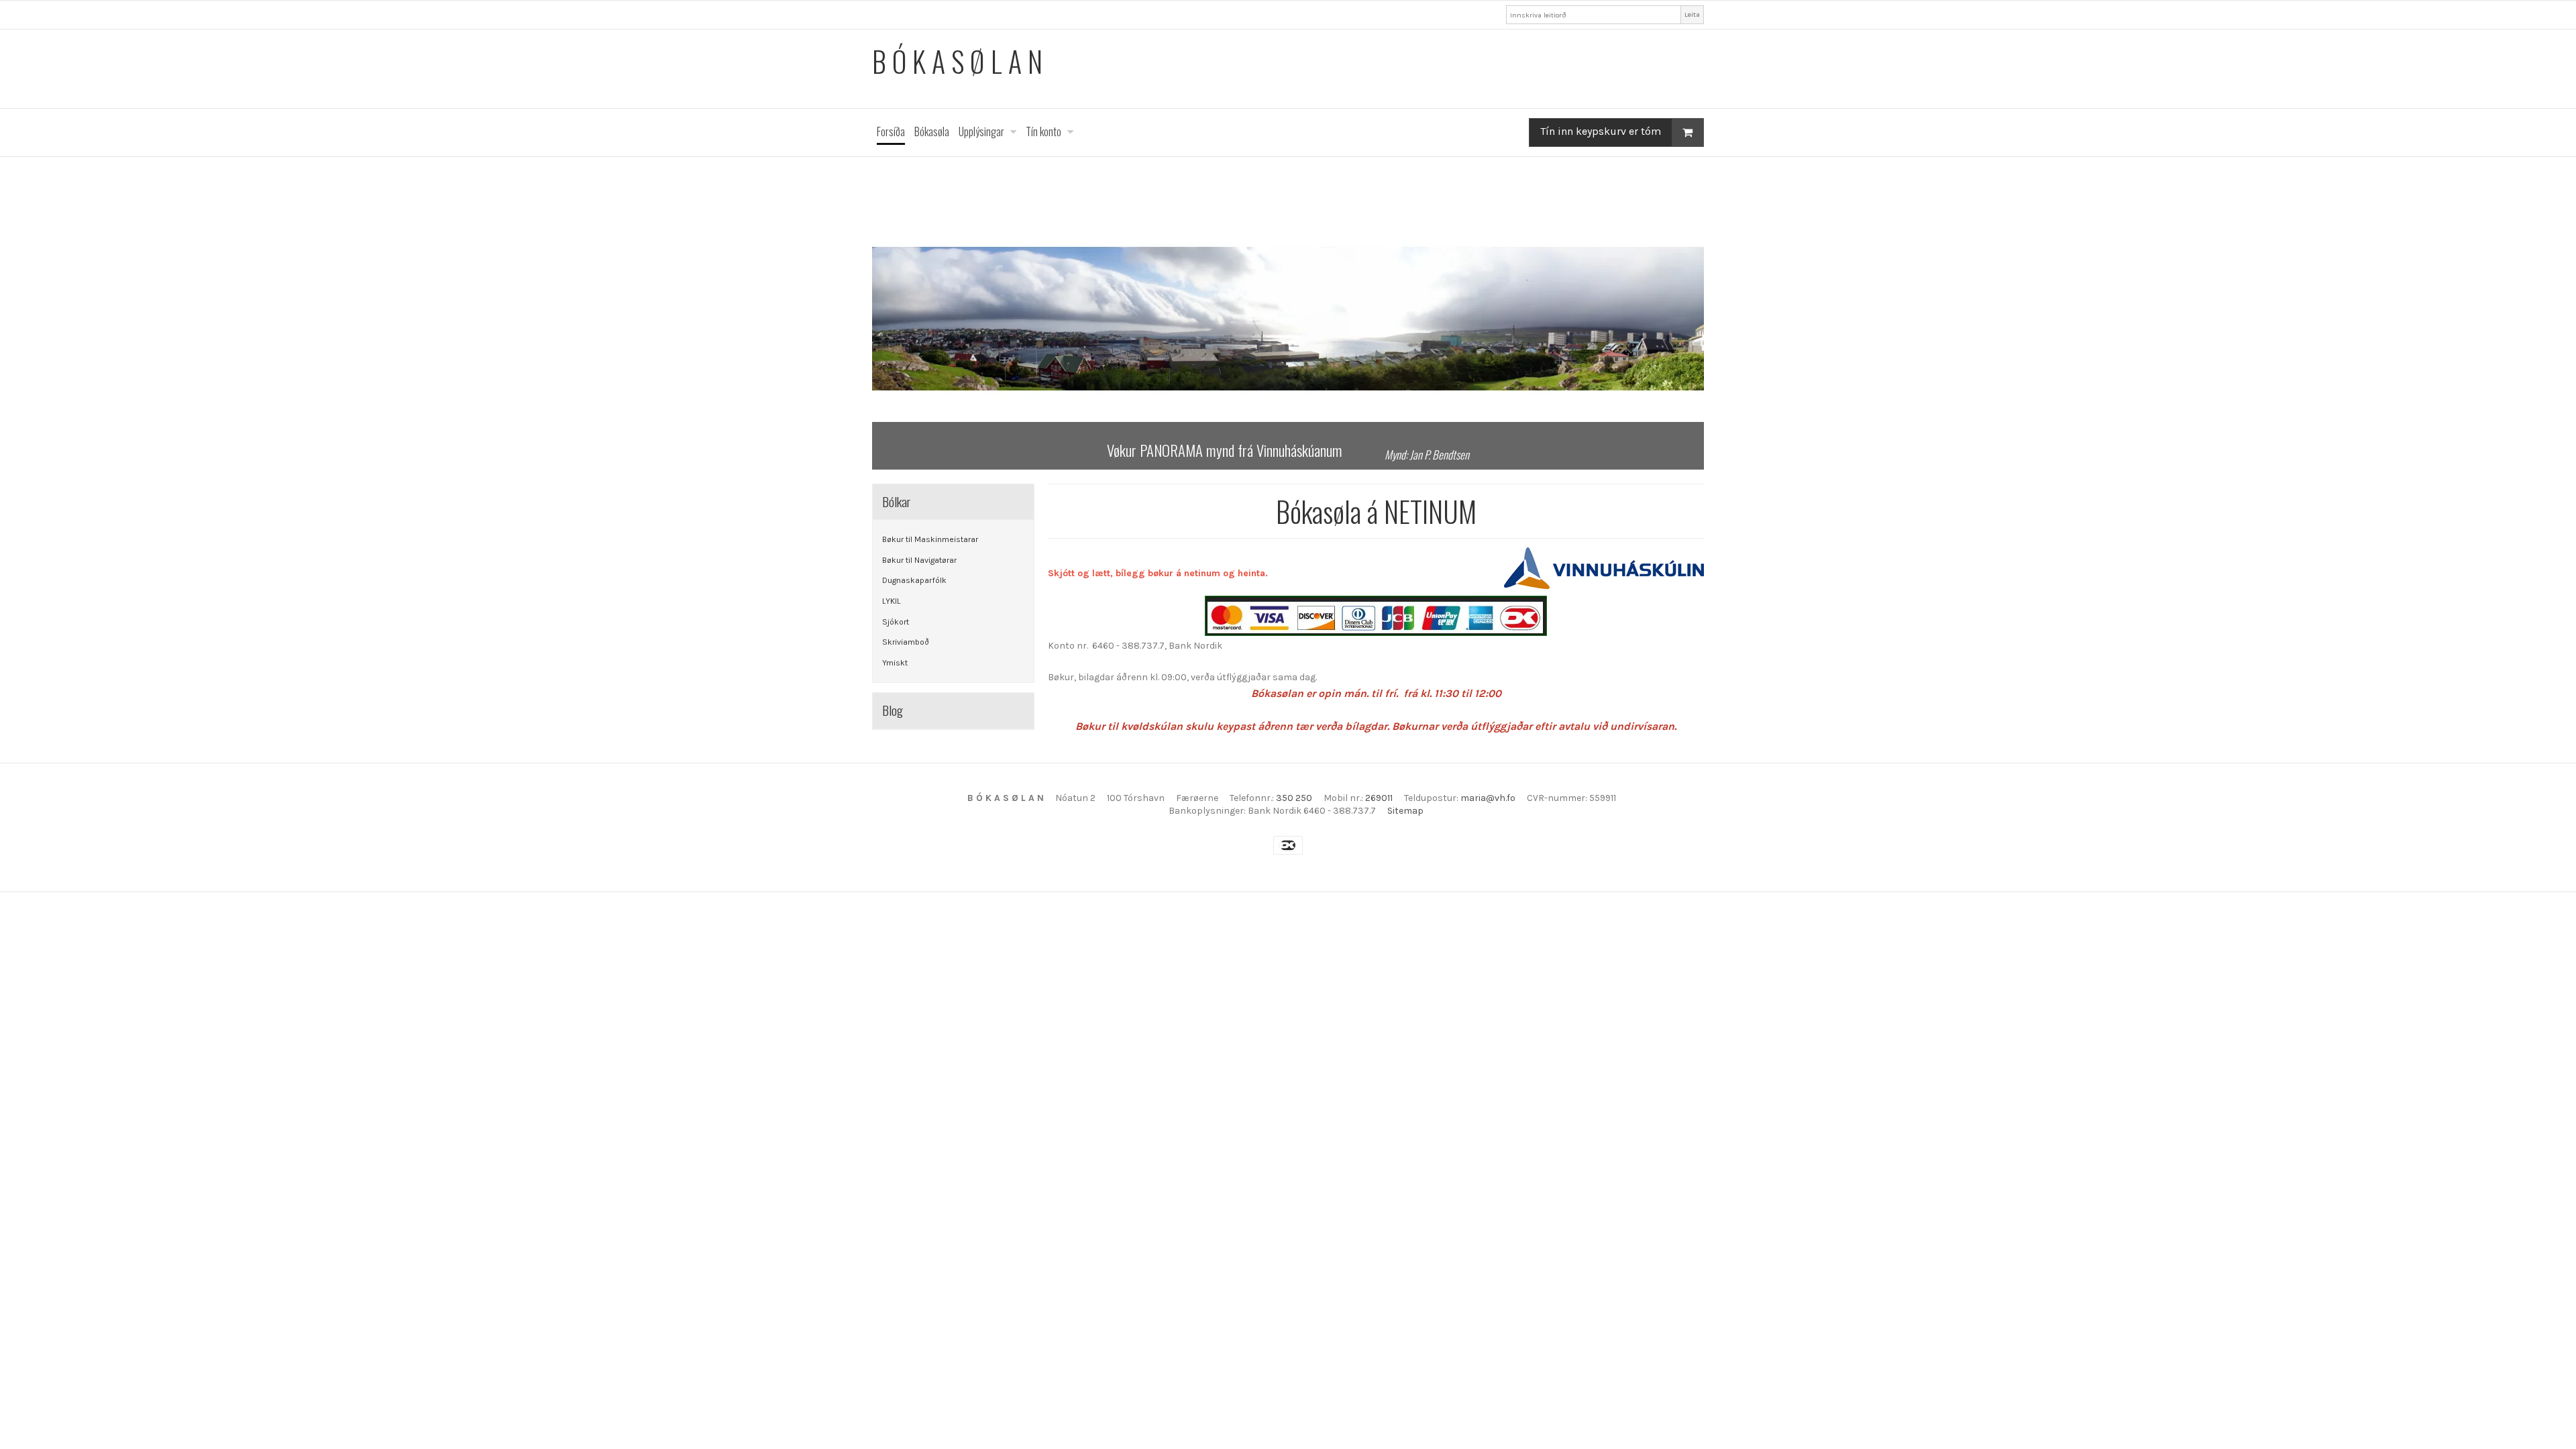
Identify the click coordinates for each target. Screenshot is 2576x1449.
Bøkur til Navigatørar (919, 560)
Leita (1692, 14)
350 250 (1294, 798)
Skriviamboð (906, 642)
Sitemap (1405, 811)
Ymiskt (895, 663)
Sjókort (896, 622)
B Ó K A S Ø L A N (957, 61)
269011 (1379, 798)
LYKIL (892, 601)
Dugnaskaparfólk (914, 580)
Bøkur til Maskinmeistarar (930, 539)
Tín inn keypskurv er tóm (1601, 131)
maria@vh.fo (1488, 798)
